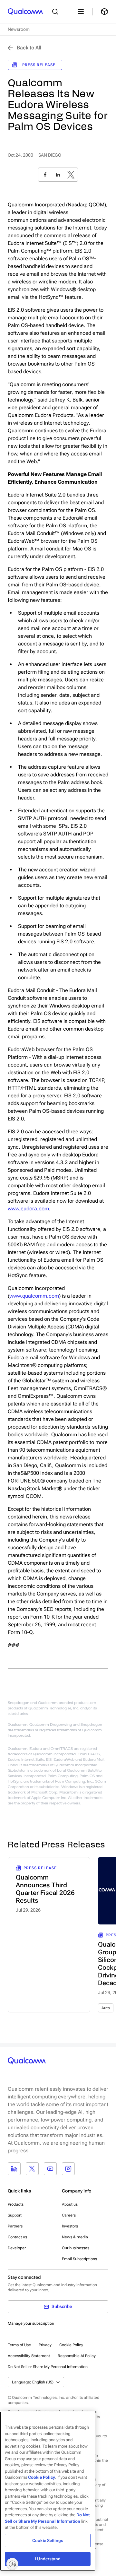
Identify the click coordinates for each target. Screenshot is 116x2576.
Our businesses (76, 2248)
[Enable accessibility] (12, 2564)
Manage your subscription (31, 2323)
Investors (70, 2226)
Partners (15, 2226)
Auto (106, 2008)
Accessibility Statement (29, 2356)
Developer (17, 2248)
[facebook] (45, 175)
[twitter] (71, 175)
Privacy (45, 2345)
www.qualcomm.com (34, 1296)
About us (70, 2204)
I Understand (48, 2559)
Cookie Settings (48, 2541)
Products (16, 2204)
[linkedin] (58, 175)
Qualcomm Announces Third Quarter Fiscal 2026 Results (45, 1889)
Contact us (17, 2237)
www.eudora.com (28, 1209)
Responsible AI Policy (77, 2356)
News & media (75, 2237)
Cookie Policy (71, 2345)
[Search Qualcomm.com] (57, 12)
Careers (69, 2215)
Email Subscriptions (79, 2259)
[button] (48, 2366)
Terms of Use (19, 2345)
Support (15, 2215)
